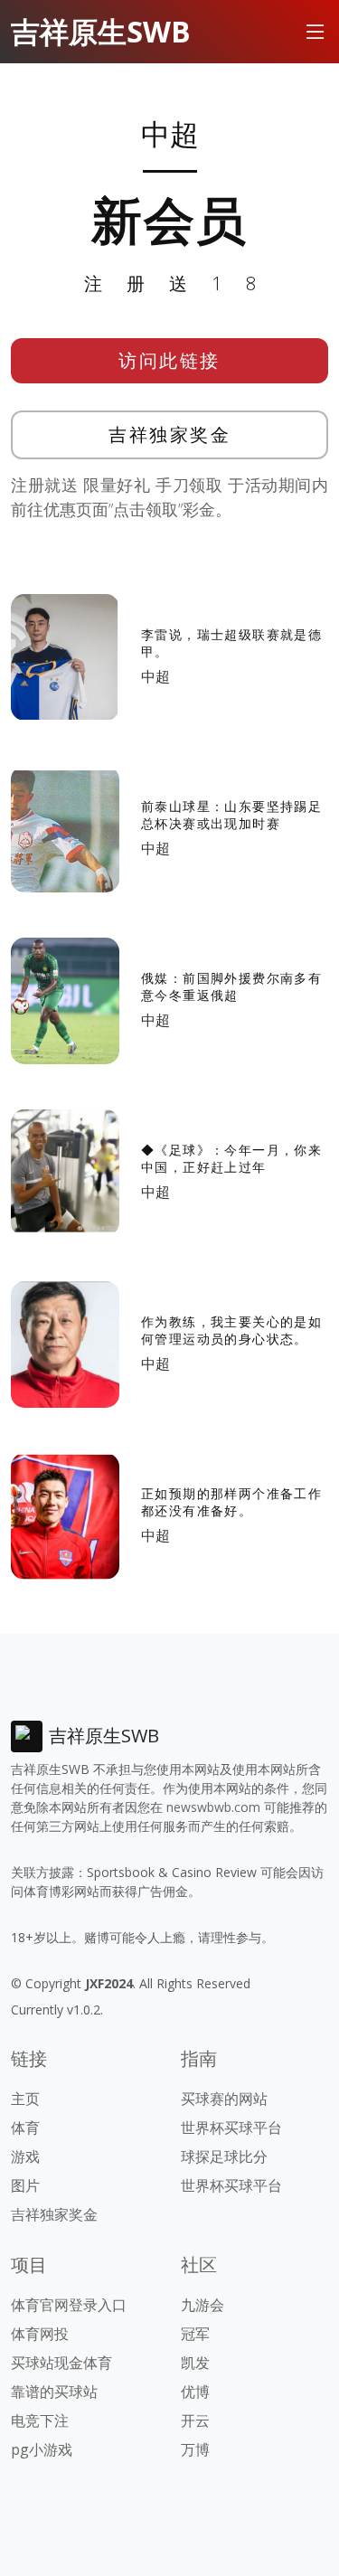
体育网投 (40, 2334)
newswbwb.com (213, 1807)
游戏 (25, 2156)
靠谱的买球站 (54, 2392)
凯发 (195, 2363)
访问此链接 (169, 360)
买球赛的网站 (224, 2099)
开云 (195, 2420)
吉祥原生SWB (101, 31)
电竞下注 (40, 2420)
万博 (195, 2449)
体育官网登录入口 (69, 2305)
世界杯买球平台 (231, 2128)
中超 (155, 676)
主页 (25, 2099)
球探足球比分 (224, 2156)
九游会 (202, 2305)
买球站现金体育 (61, 2363)
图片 (25, 2185)
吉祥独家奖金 (169, 434)
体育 (25, 2128)
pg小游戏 (42, 2449)
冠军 (195, 2334)
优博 (195, 2392)
